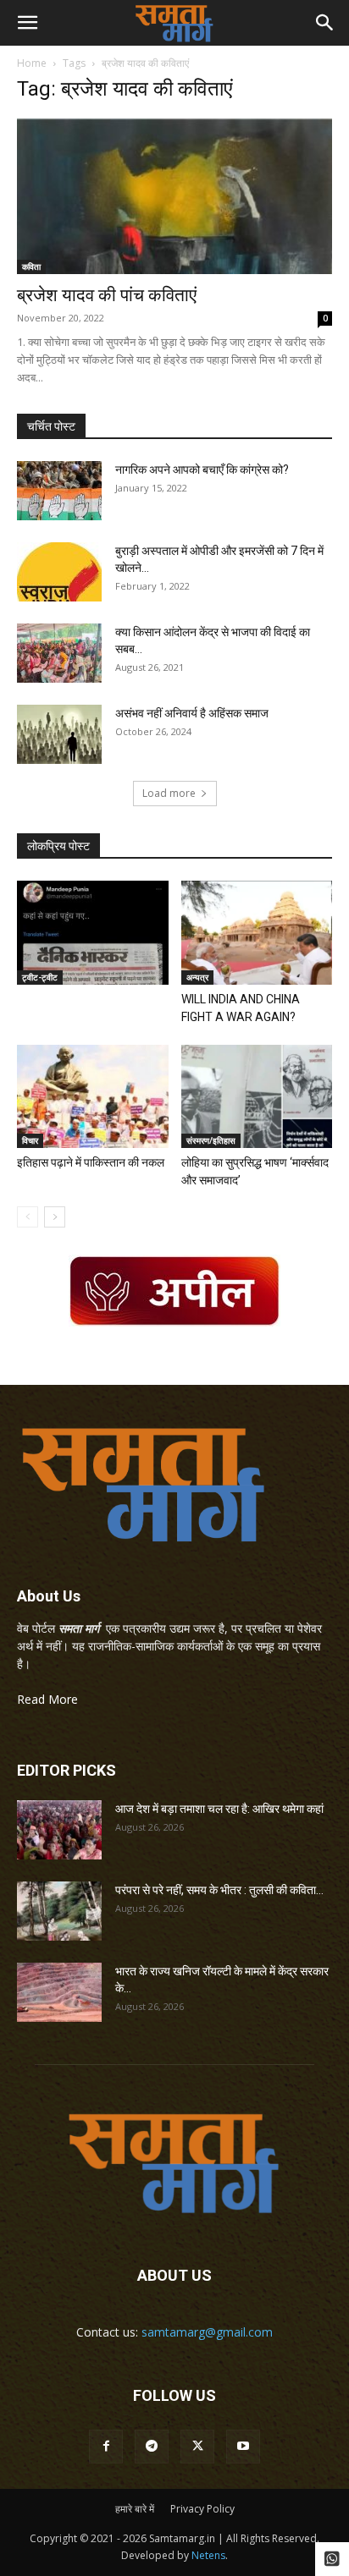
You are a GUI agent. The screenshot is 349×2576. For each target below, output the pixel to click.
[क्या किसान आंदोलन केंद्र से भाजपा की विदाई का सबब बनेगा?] (59, 653)
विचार (30, 1140)
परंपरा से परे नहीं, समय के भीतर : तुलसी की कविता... (219, 1890)
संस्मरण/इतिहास (211, 1140)
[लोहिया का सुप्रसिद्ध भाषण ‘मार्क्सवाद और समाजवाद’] (257, 1097)
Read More (47, 1699)
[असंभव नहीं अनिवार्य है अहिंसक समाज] (59, 734)
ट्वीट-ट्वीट (40, 977)
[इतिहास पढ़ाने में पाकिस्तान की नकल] (93, 1097)
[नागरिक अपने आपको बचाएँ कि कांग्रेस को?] (59, 491)
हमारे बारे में (135, 2509)
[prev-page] (28, 1217)
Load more (169, 793)
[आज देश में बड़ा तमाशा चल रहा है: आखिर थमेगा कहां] (59, 1830)
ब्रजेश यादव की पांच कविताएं (107, 295)
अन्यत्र (197, 977)
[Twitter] (197, 2447)
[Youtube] (243, 2447)
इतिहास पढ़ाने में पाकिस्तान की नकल (91, 1162)
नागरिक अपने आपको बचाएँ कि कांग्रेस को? (202, 470)
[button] (27, 23)
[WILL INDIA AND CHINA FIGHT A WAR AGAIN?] (257, 933)
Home (32, 63)
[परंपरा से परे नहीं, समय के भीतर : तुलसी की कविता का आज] (59, 1911)
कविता (31, 266)
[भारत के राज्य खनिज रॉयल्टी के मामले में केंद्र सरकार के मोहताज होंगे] (59, 1992)
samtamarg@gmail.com (207, 2332)
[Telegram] (152, 2447)
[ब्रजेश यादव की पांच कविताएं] (174, 196)
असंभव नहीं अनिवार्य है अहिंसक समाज (192, 713)
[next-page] (55, 1217)
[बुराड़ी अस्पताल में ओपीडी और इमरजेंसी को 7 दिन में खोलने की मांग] (59, 572)
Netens (208, 2555)
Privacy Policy (202, 2509)
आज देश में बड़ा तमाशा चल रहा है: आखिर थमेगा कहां (219, 1809)
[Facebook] (106, 2447)
